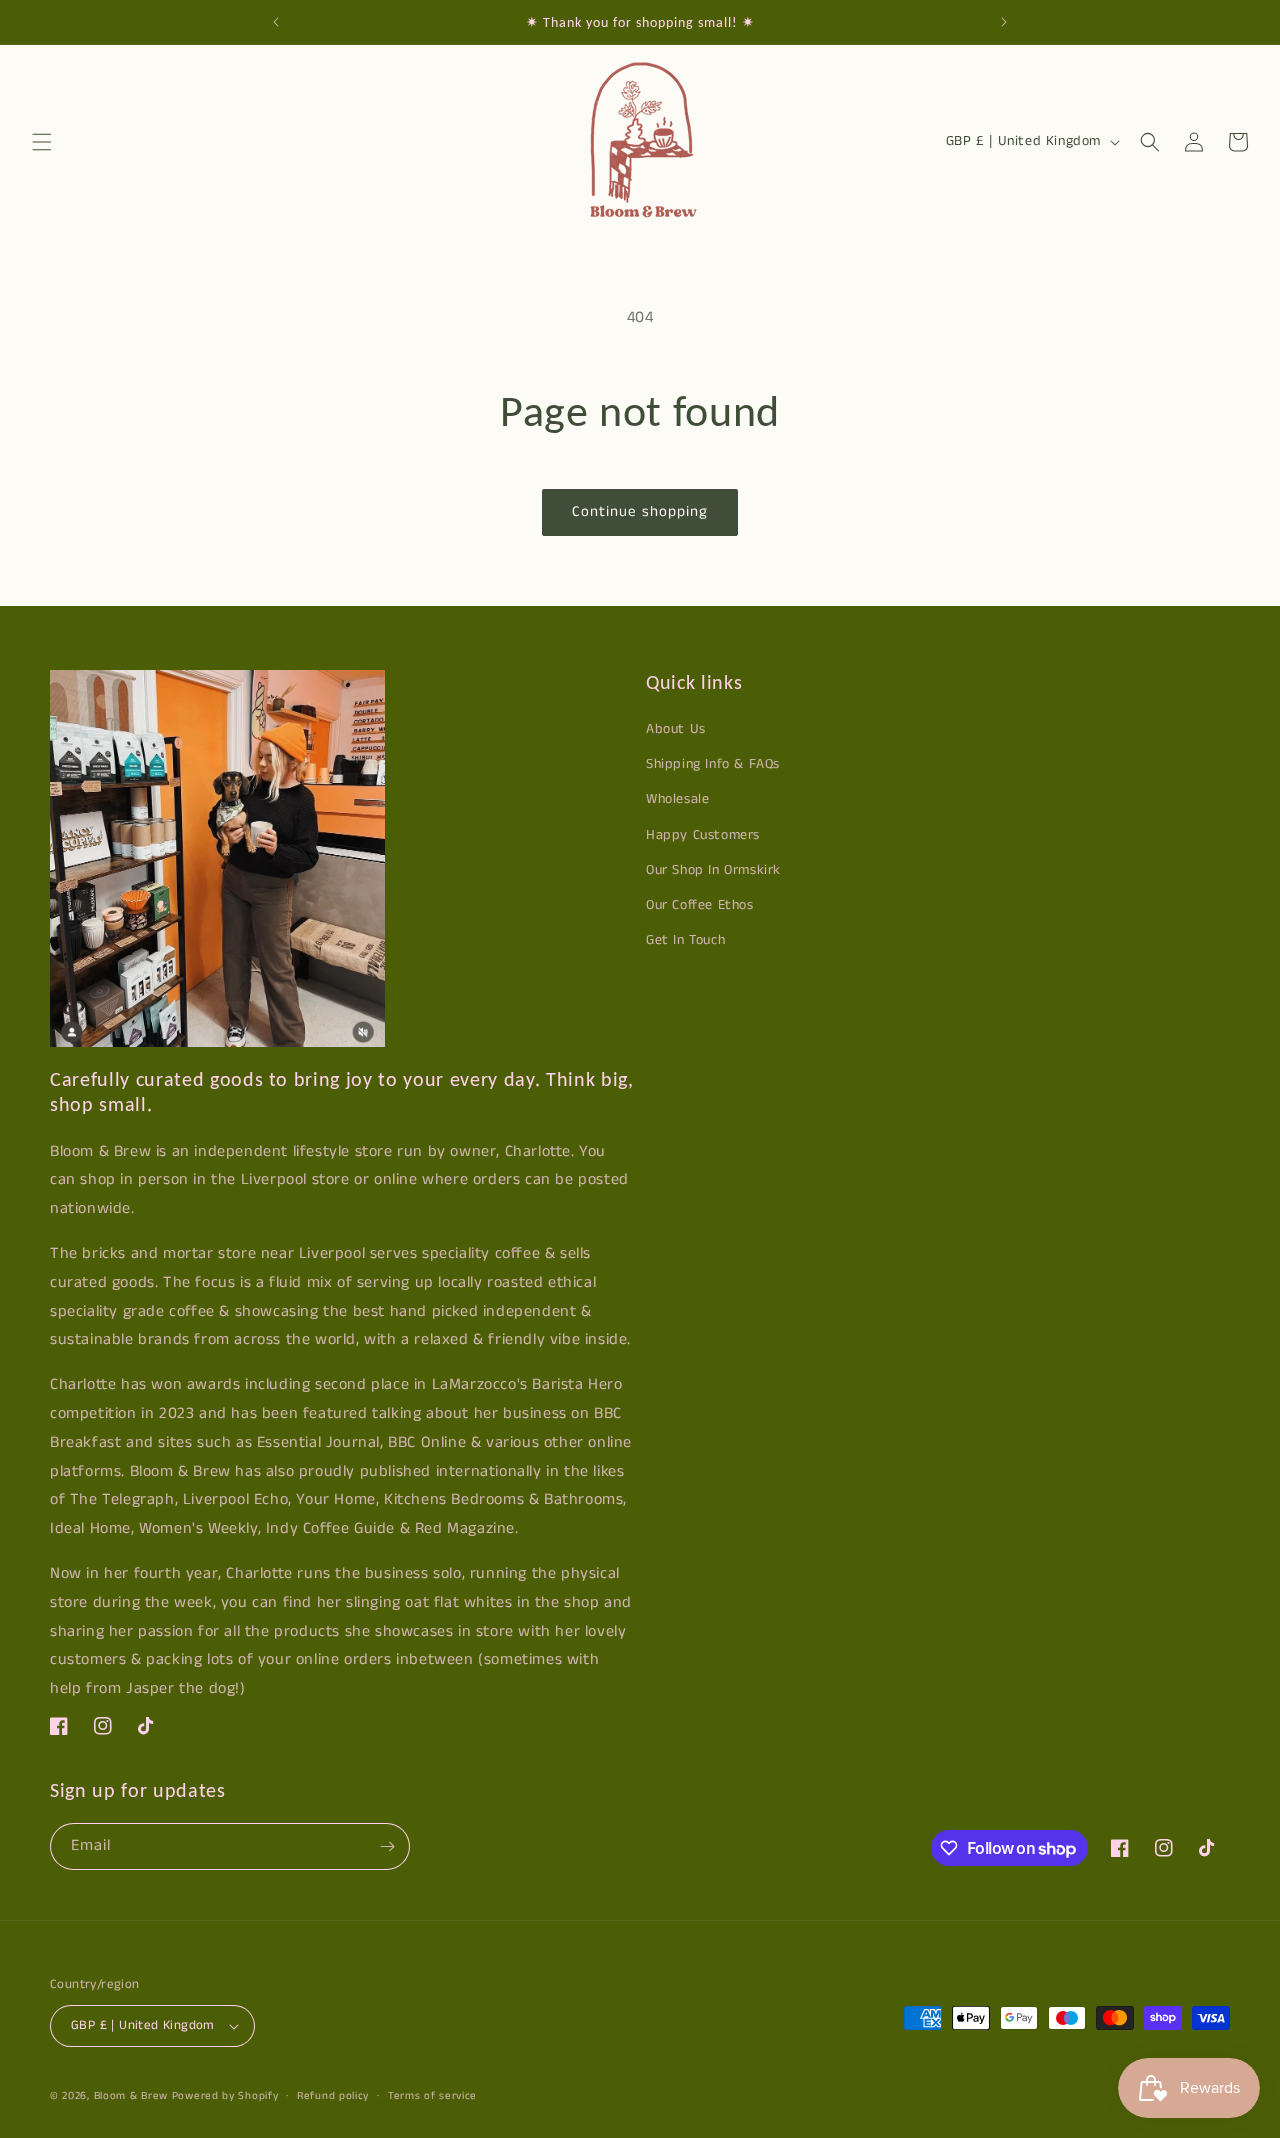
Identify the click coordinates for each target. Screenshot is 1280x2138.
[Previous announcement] (276, 22)
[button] (42, 142)
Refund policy (333, 2096)
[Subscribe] (387, 1846)
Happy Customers (703, 835)
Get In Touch (685, 940)
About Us (676, 729)
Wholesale (677, 799)
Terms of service (432, 2096)
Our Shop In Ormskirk (713, 870)
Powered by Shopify (225, 2096)
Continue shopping (640, 511)
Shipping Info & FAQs (713, 764)
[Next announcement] (1004, 22)
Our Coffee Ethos (700, 905)
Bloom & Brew (131, 2096)
